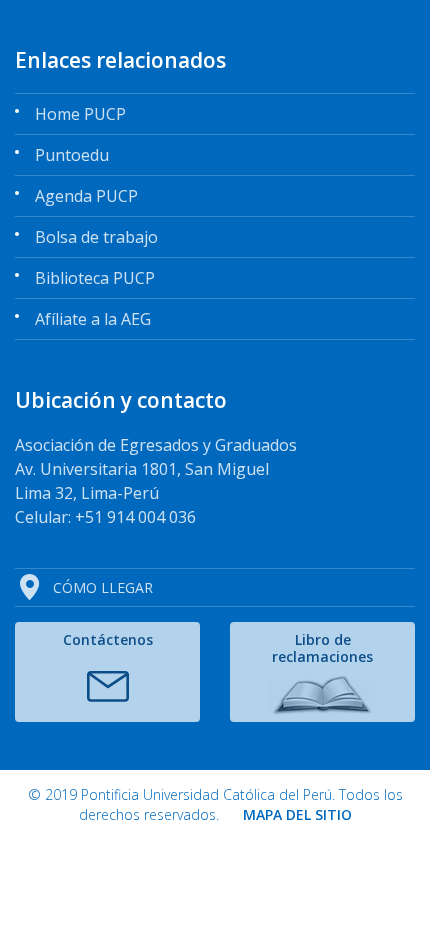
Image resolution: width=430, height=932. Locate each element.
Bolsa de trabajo (96, 237)
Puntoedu (72, 155)
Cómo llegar (103, 587)
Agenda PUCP (86, 196)
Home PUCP (80, 114)
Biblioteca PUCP (95, 278)
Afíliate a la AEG (93, 319)
